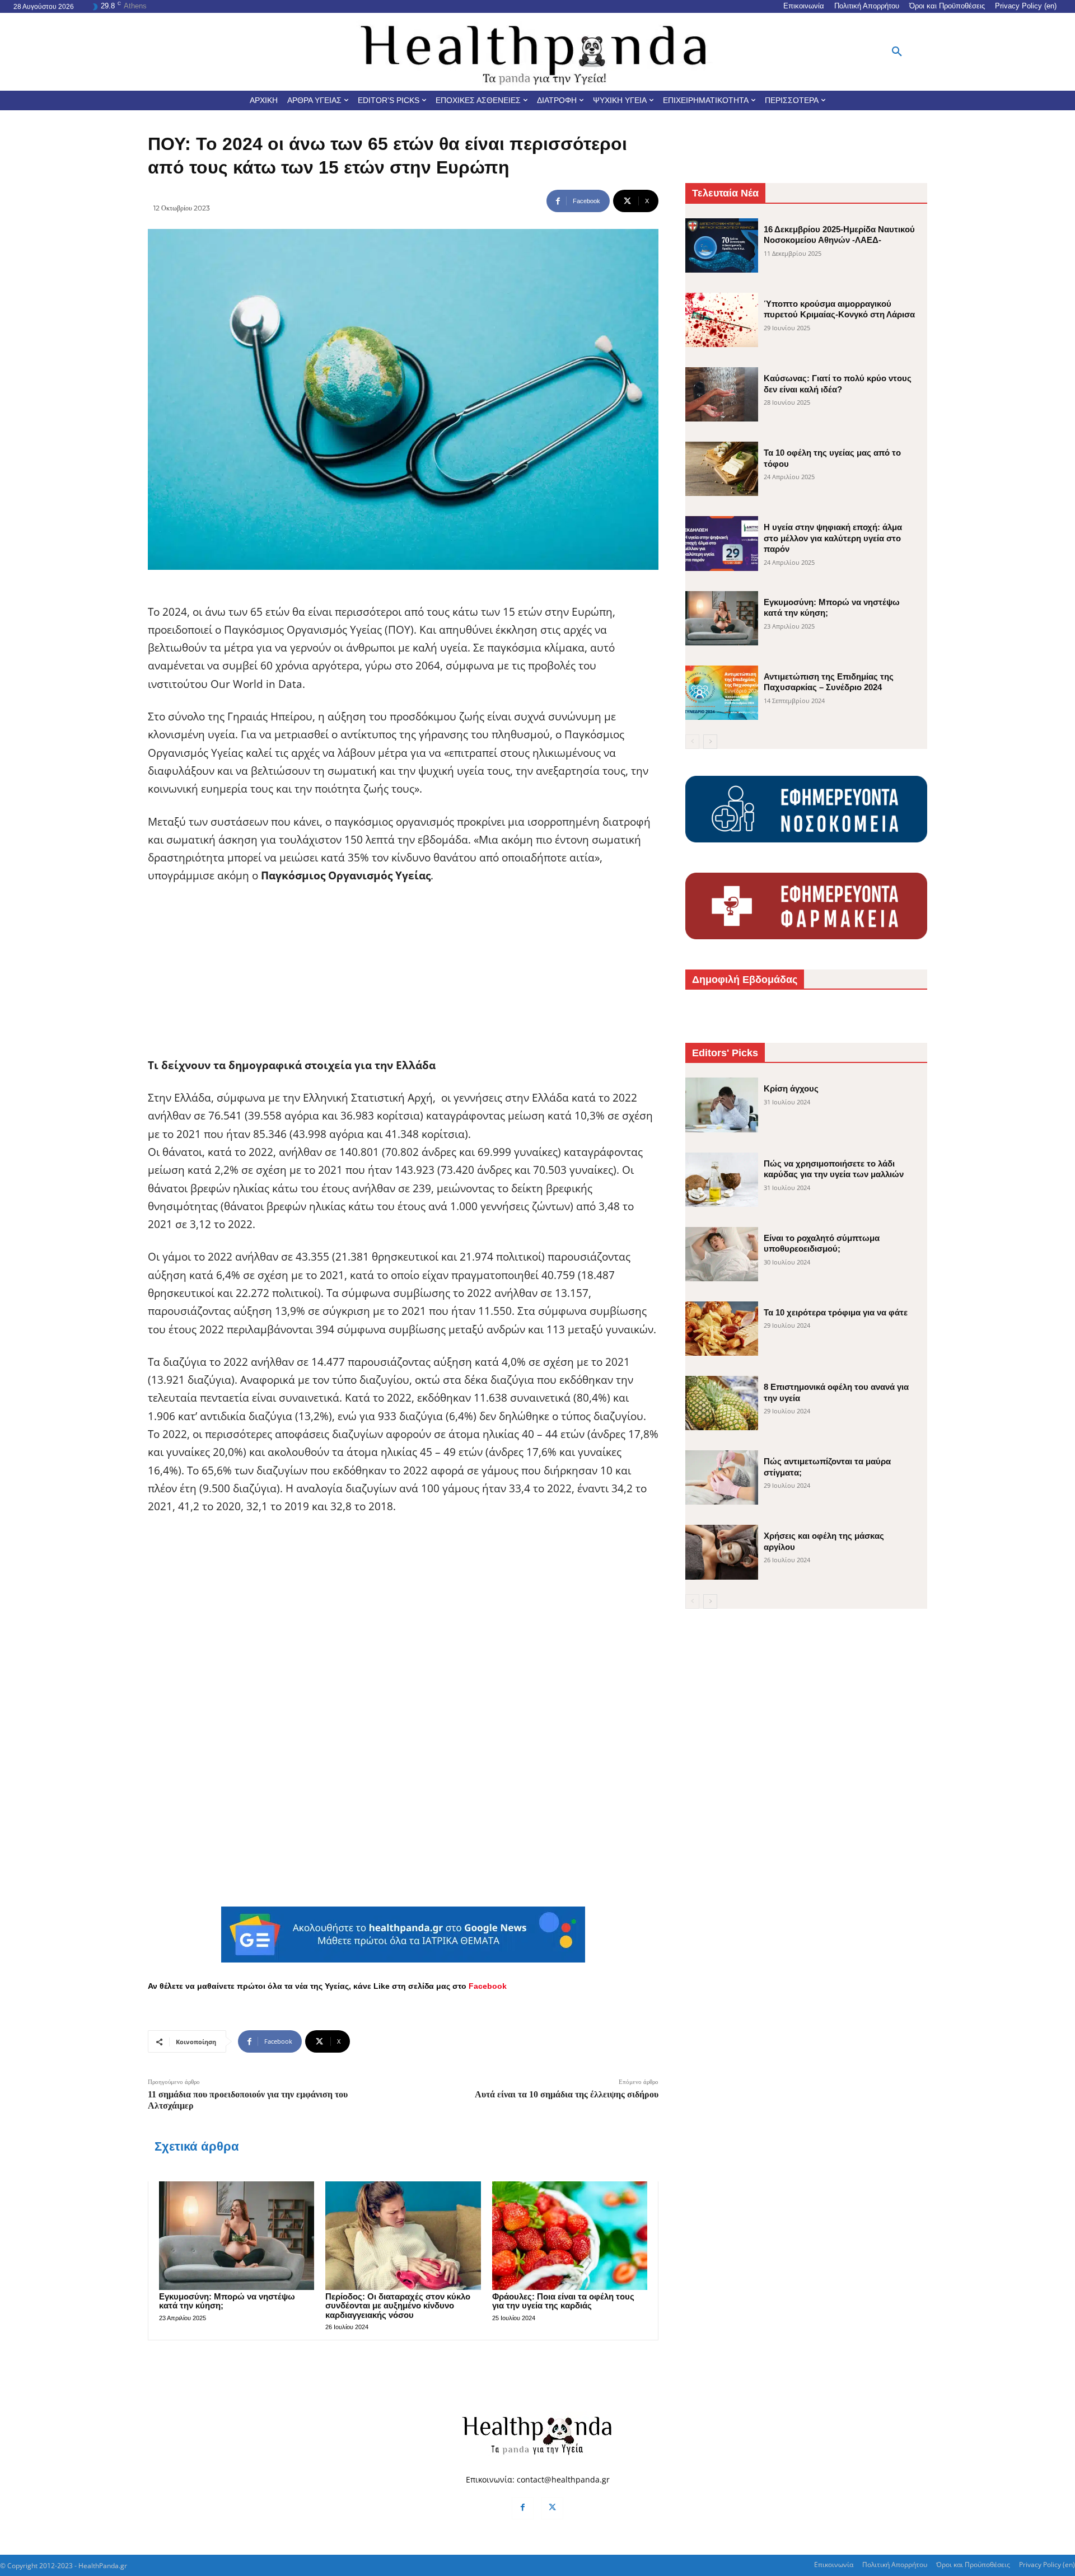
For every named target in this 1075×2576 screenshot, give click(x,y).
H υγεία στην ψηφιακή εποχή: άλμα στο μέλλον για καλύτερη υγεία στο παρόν (833, 538)
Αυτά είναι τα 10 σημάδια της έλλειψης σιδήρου (567, 2094)
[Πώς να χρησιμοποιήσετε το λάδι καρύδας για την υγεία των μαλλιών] (722, 1180)
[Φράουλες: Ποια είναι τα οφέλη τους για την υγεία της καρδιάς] (570, 2236)
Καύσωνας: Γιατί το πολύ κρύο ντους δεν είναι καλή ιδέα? (838, 384)
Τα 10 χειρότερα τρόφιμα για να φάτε (836, 1312)
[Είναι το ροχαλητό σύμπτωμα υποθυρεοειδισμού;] (722, 1254)
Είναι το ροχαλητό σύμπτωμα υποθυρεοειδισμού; (822, 1243)
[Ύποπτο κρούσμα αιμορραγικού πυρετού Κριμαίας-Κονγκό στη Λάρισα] (722, 320)
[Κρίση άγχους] (722, 1105)
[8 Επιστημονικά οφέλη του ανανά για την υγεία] (722, 1403)
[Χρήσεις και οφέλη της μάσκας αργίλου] (722, 1552)
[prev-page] (692, 742)
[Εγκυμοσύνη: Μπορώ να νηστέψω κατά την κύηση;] (237, 2236)
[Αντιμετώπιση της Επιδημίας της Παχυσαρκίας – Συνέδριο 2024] (722, 693)
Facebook (488, 1986)
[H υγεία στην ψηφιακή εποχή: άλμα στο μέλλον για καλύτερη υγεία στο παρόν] (722, 543)
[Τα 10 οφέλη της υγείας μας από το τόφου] (722, 469)
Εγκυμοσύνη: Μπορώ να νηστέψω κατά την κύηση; (227, 2301)
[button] (897, 52)
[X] (552, 2508)
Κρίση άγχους (791, 1088)
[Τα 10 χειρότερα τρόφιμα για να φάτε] (722, 1329)
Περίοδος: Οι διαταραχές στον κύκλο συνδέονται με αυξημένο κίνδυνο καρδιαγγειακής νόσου (398, 2306)
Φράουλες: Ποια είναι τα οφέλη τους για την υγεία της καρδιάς (563, 2301)
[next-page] (710, 742)
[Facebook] (523, 2508)
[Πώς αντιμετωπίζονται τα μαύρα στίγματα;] (722, 1477)
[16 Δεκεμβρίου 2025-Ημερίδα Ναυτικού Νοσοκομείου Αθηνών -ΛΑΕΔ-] (722, 245)
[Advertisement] (403, 978)
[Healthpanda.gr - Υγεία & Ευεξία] (537, 52)
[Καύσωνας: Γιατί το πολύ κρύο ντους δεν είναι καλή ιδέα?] (722, 394)
